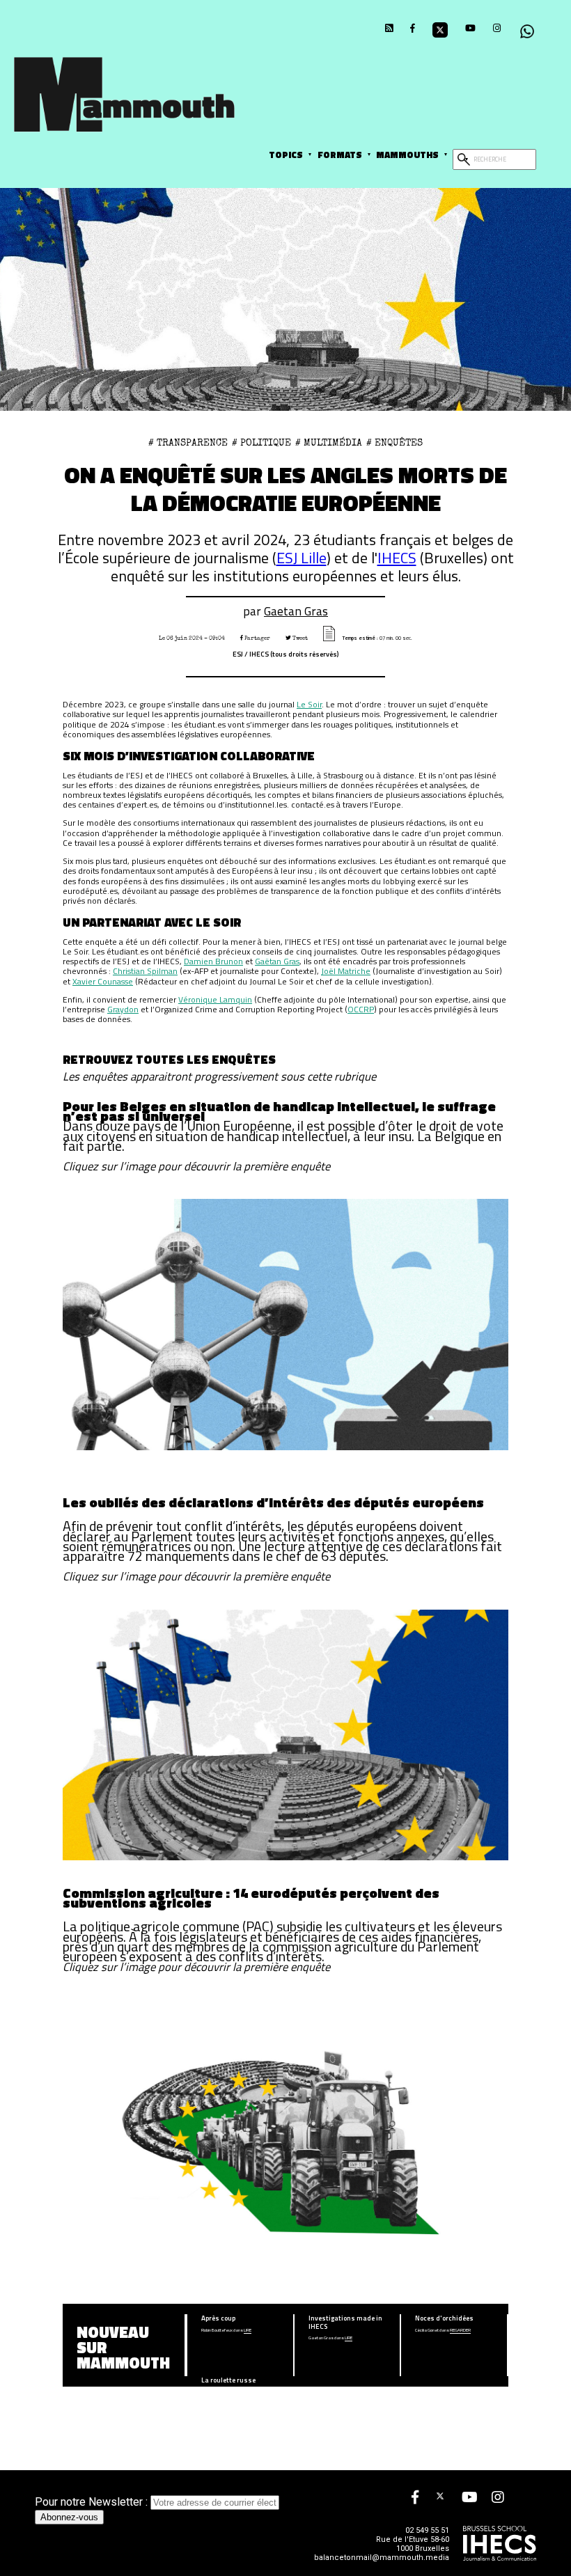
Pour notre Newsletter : (93, 2502)
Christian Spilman (145, 971)
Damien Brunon (213, 961)
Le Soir (309, 704)
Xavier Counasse (103, 981)
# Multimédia (329, 443)
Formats (340, 155)
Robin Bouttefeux (217, 2331)
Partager (257, 638)
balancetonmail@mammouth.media (382, 2558)
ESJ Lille (302, 557)
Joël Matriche (346, 971)
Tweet (299, 638)
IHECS (397, 557)
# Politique (261, 443)
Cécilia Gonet (427, 2331)
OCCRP (361, 1009)
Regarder (460, 2331)
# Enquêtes (394, 443)
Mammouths (407, 155)
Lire (248, 2331)
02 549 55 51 (427, 2530)
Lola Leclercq (213, 2393)
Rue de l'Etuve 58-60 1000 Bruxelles (413, 2544)
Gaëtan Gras (277, 961)
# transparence (188, 443)
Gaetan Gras (296, 611)
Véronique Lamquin (215, 999)
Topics (286, 155)
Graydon (123, 1009)
